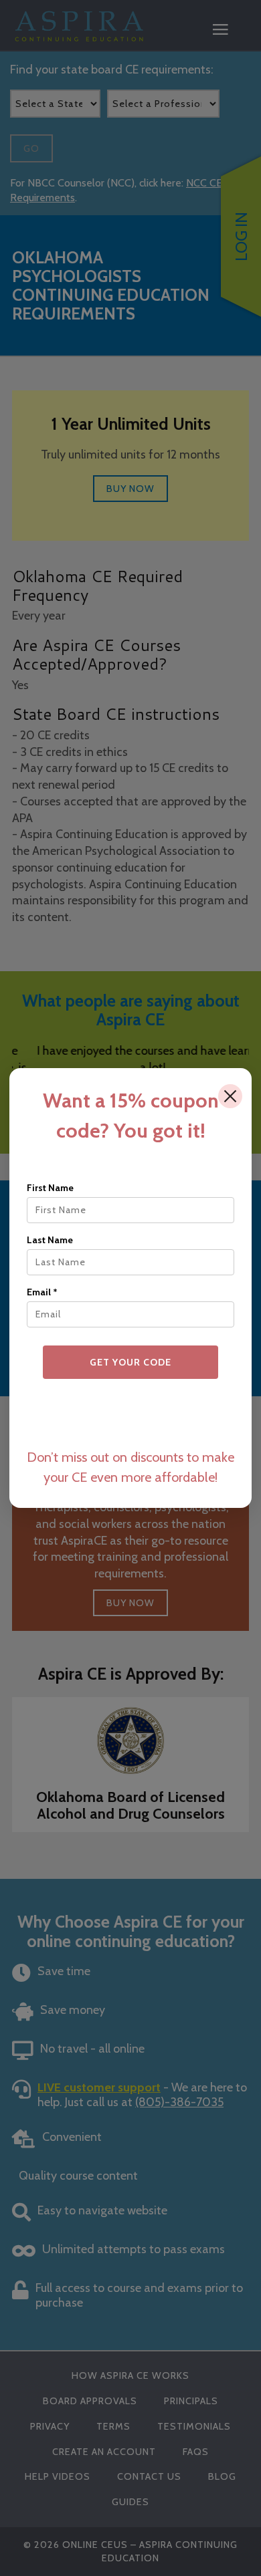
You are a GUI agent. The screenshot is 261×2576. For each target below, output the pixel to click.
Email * (42, 1292)
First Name (50, 1188)
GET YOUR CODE (130, 1362)
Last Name (50, 1240)
